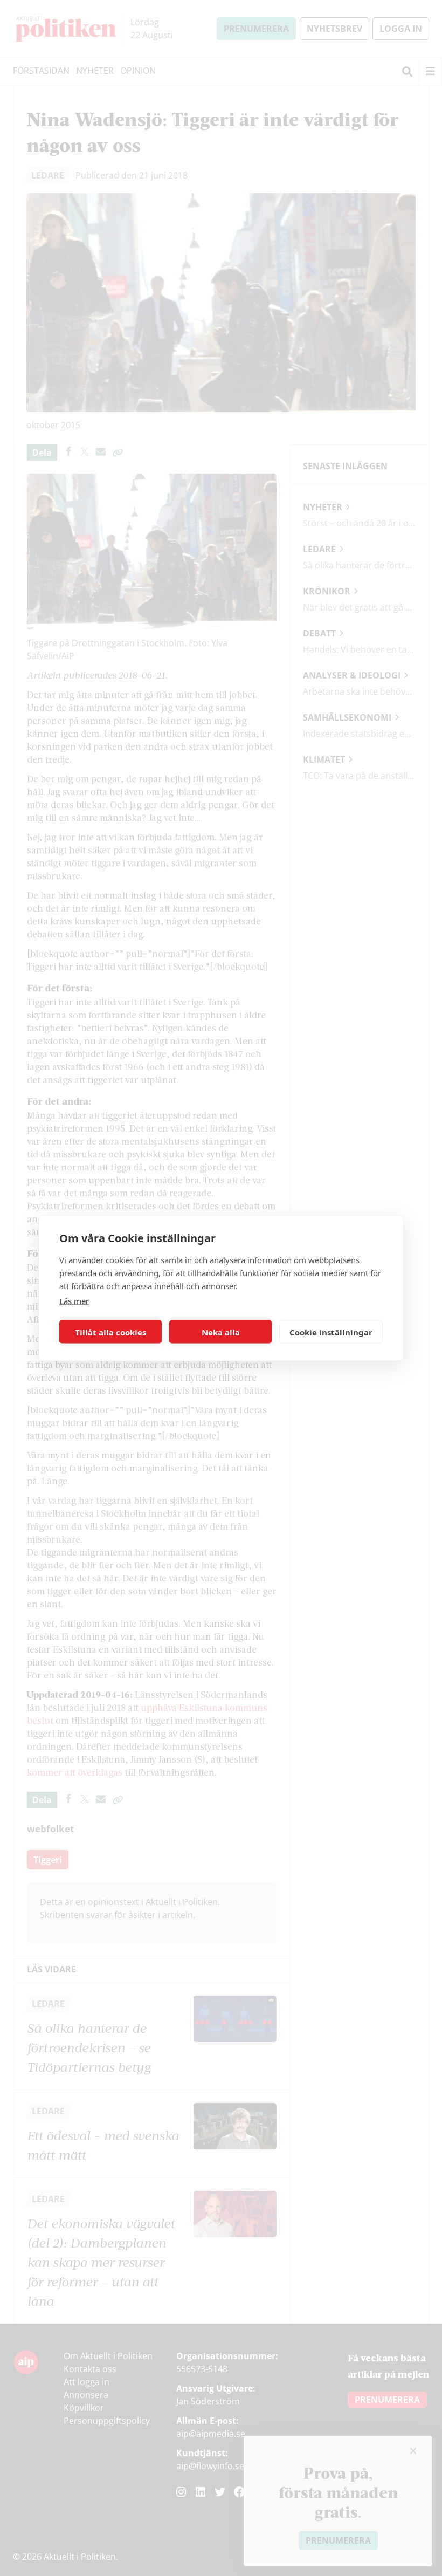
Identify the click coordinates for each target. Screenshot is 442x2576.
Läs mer (74, 1301)
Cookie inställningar (331, 1332)
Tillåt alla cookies (110, 1332)
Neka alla (221, 1332)
